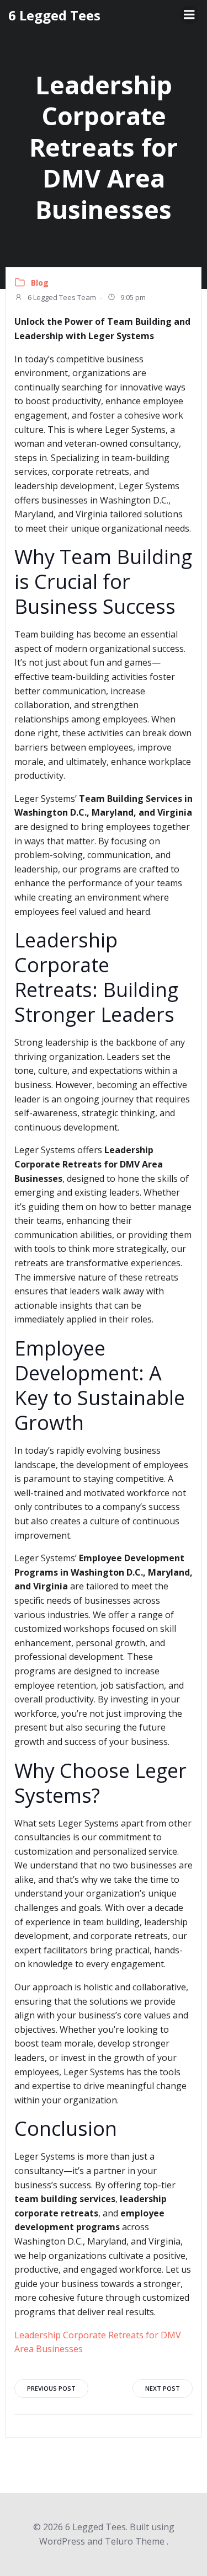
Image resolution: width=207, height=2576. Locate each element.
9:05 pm (132, 297)
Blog (40, 283)
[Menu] (189, 15)
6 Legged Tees (54, 15)
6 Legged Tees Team (61, 297)
